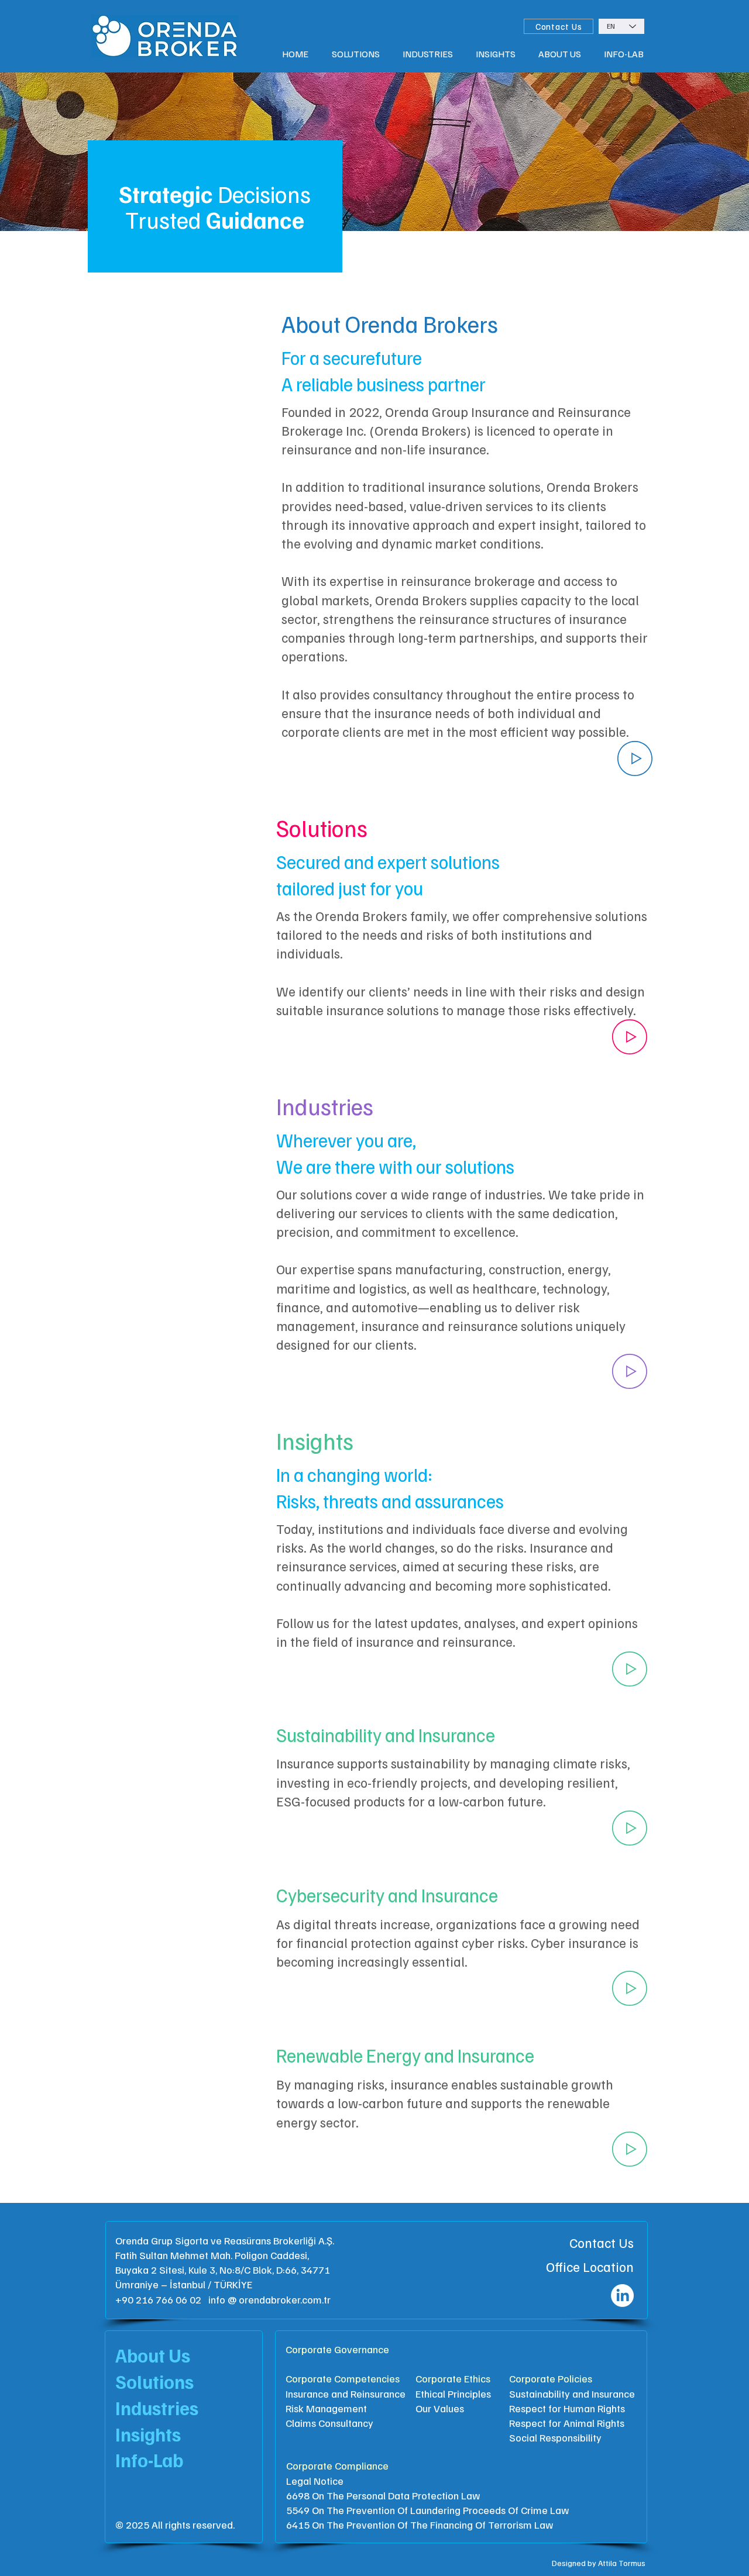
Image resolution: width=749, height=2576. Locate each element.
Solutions (154, 2381)
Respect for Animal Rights (567, 2423)
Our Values (440, 2408)
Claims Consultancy (329, 2423)
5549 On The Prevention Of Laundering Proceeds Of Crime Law (428, 2510)
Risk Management (326, 2408)
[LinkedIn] (622, 2296)
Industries (157, 2408)
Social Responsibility (555, 2437)
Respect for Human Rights (567, 2408)
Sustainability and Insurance (572, 2394)
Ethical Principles (453, 2394)
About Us (153, 2355)
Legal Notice (315, 2481)
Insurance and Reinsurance (346, 2394)
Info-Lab (149, 2460)
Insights (148, 2434)
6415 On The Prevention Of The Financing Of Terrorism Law (420, 2525)
